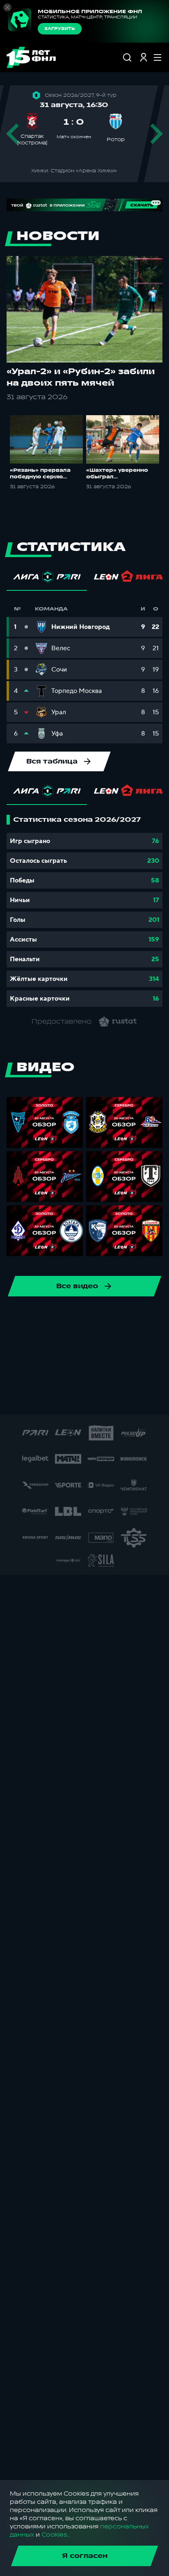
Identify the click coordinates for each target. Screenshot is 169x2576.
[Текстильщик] (102, 1319)
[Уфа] (155, 1319)
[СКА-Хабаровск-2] (30, 1398)
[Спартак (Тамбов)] (109, 1398)
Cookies (54, 2535)
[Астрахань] (142, 1346)
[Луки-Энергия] (128, 1372)
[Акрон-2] (89, 1346)
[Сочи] (50, 1319)
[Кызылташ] (102, 1372)
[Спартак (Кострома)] (76, 1319)
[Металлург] (155, 1372)
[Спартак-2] (56, 1398)
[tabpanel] (84, 911)
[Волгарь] (37, 1346)
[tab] (47, 579)
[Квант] (76, 1372)
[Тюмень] (10, 1346)
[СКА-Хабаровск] (23, 1319)
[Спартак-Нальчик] (82, 1398)
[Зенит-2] (63, 1346)
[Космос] (23, 1372)
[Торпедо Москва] (128, 1319)
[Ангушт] (115, 1346)
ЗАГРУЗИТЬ (60, 29)
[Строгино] (135, 1398)
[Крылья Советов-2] (50, 1372)
